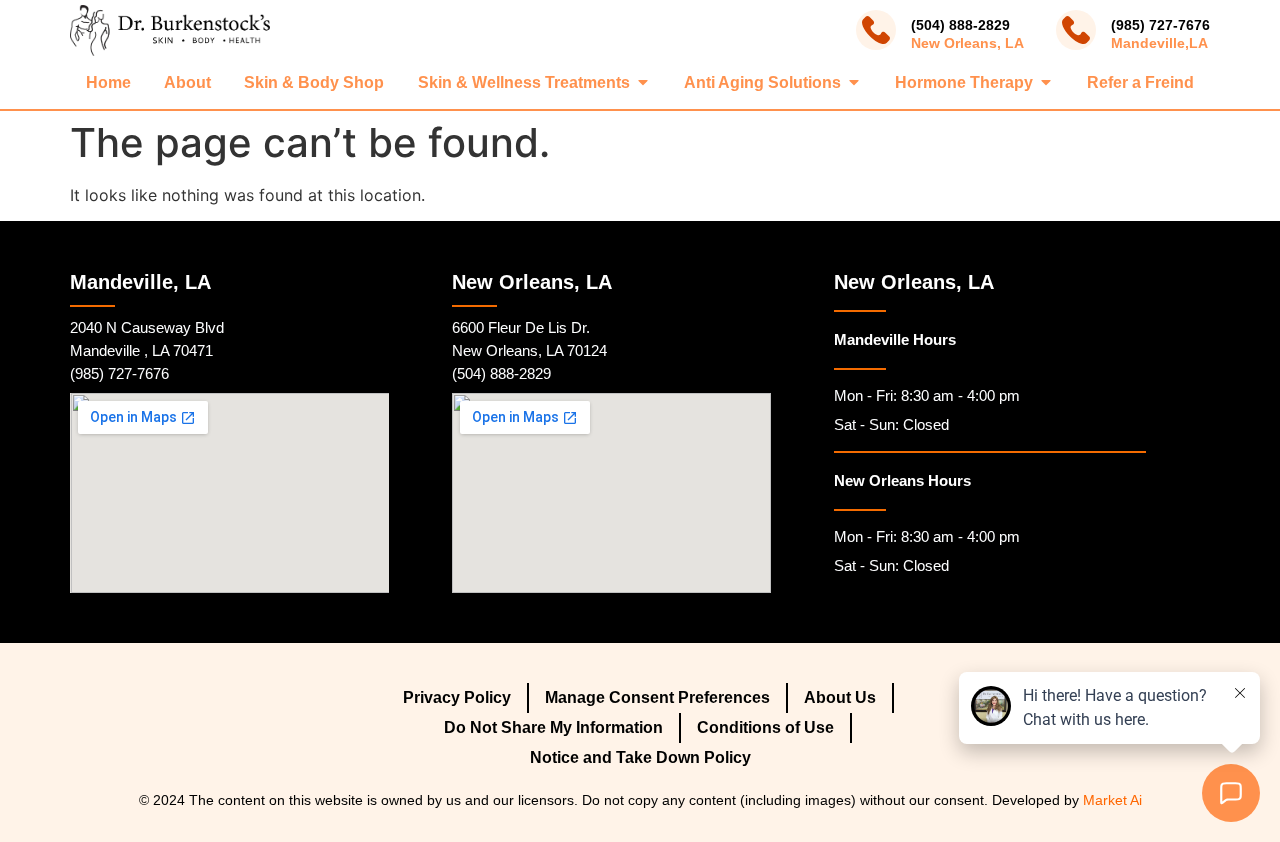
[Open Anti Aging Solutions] (854, 82)
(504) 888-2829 (960, 25)
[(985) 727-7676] (1076, 30)
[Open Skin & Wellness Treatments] (643, 82)
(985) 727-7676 (1160, 25)
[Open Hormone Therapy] (1046, 82)
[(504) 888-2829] (876, 30)
